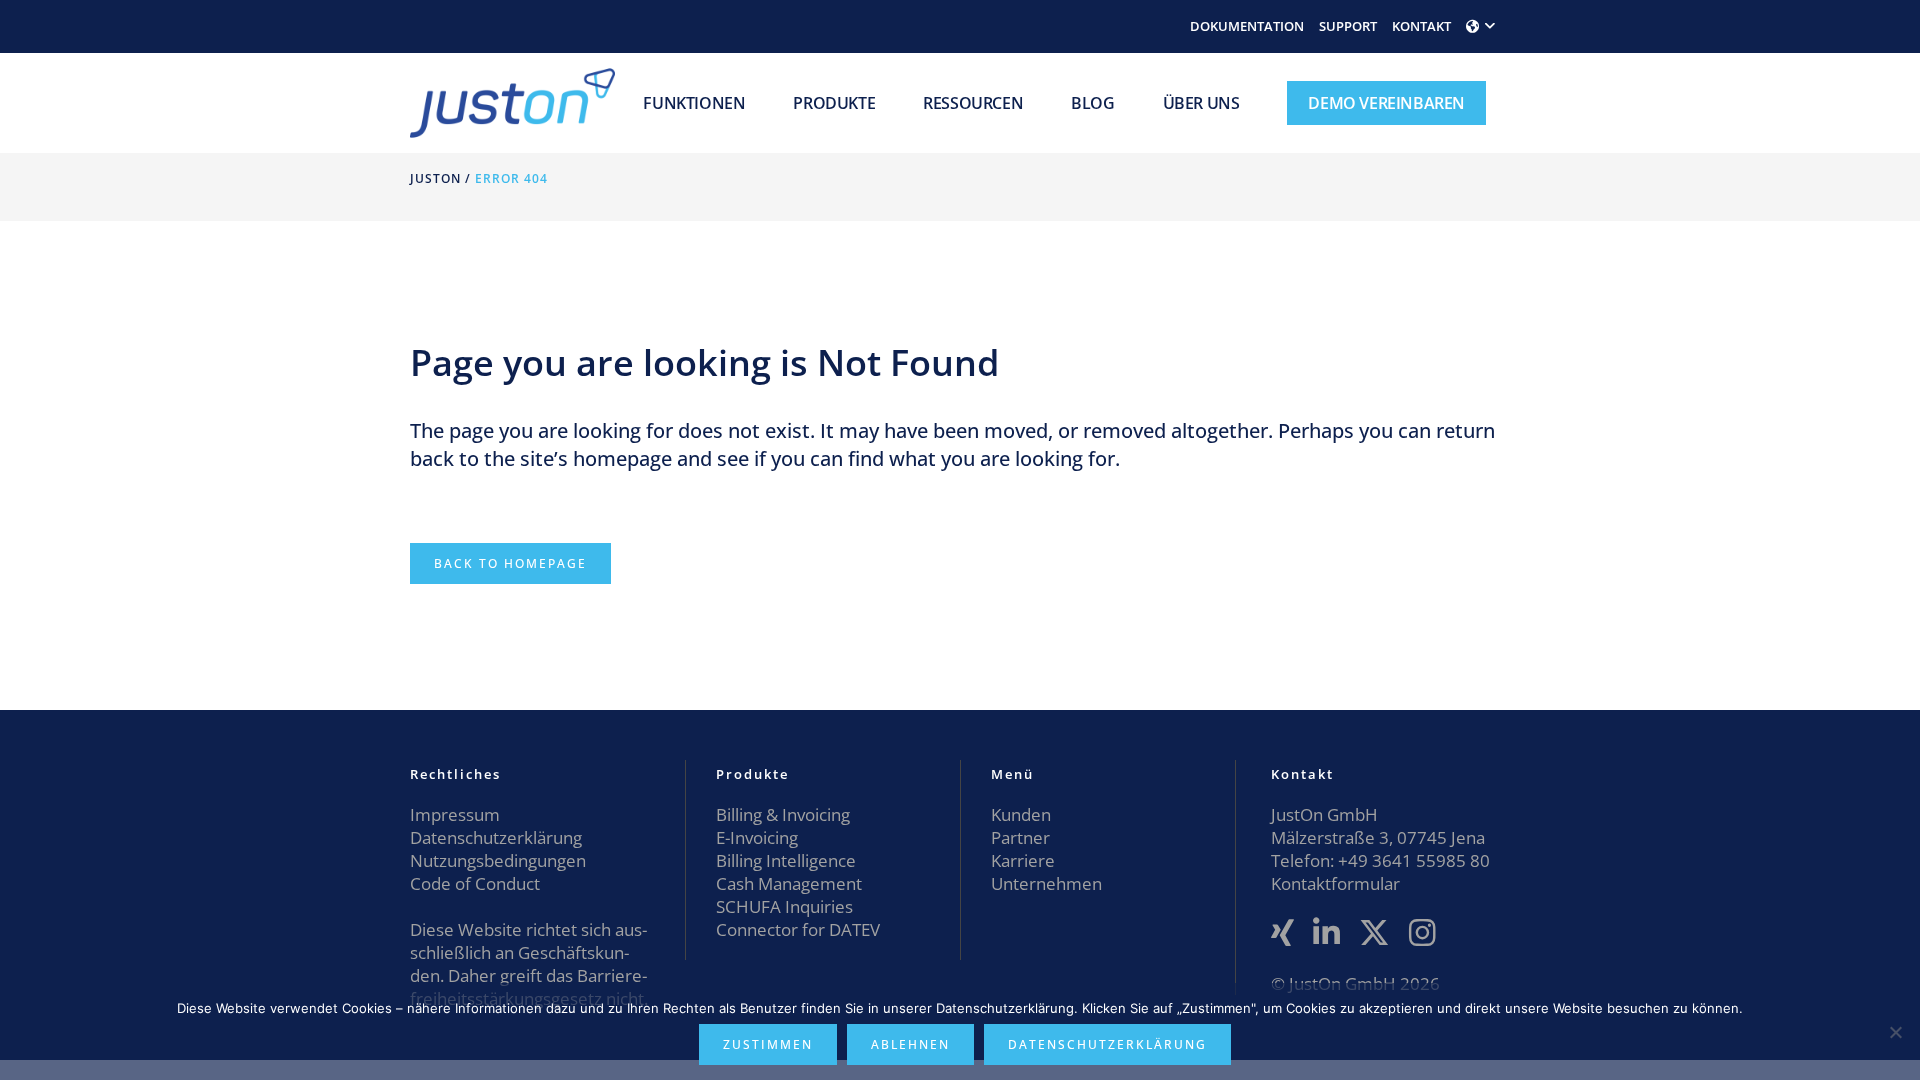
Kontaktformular (1335, 883)
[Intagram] (1422, 933)
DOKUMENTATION (1247, 26)
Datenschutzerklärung (496, 837)
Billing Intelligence (786, 860)
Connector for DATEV (798, 929)
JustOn (435, 178)
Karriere (1023, 860)
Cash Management (789, 883)
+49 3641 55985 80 (1412, 860)
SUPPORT (1348, 26)
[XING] (1282, 933)
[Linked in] (1326, 933)
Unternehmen (1046, 883)
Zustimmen (768, 1044)
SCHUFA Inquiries (784, 906)
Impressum (455, 814)
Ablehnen (910, 1044)
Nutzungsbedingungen (498, 860)
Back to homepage (510, 563)
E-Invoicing (757, 837)
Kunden (1021, 814)
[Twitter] (1374, 933)
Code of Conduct (475, 883)
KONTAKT (1421, 26)
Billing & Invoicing (783, 814)
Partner (1020, 837)
